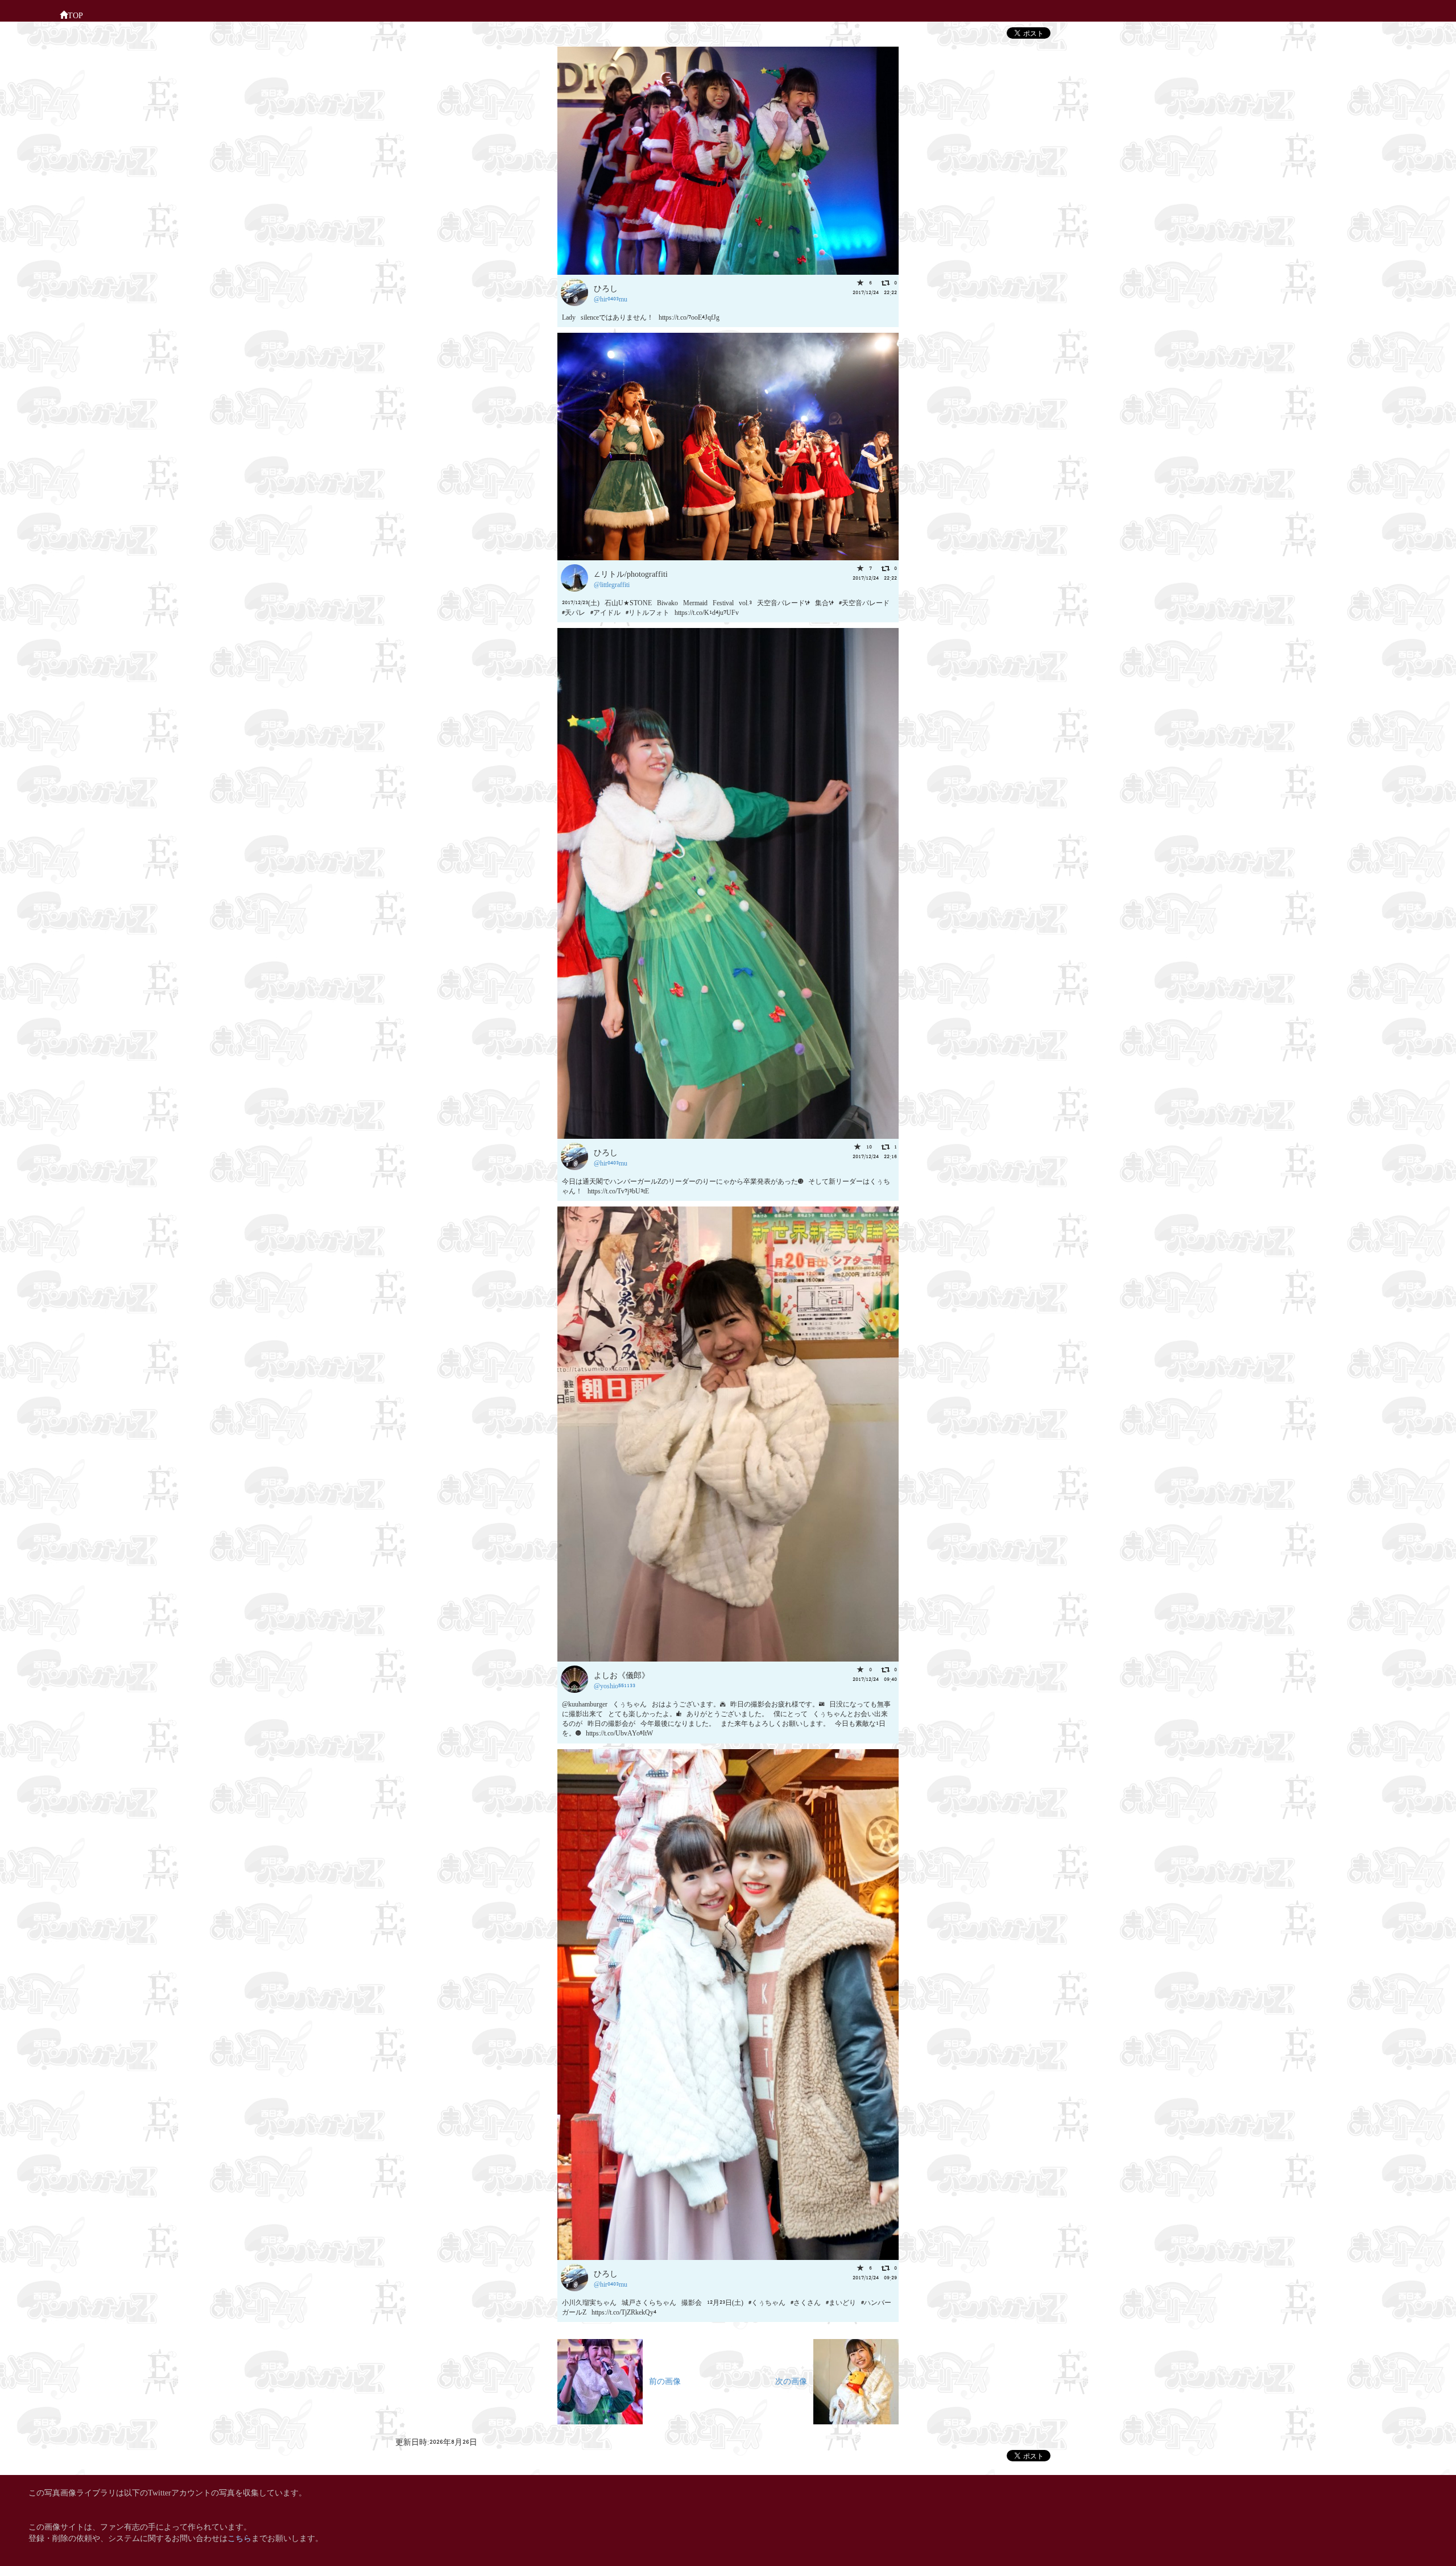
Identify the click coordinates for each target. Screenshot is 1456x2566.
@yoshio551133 (615, 1685)
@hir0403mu (611, 298)
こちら (239, 2537)
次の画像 (794, 2380)
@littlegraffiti (612, 584)
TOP (75, 15)
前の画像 (662, 2380)
